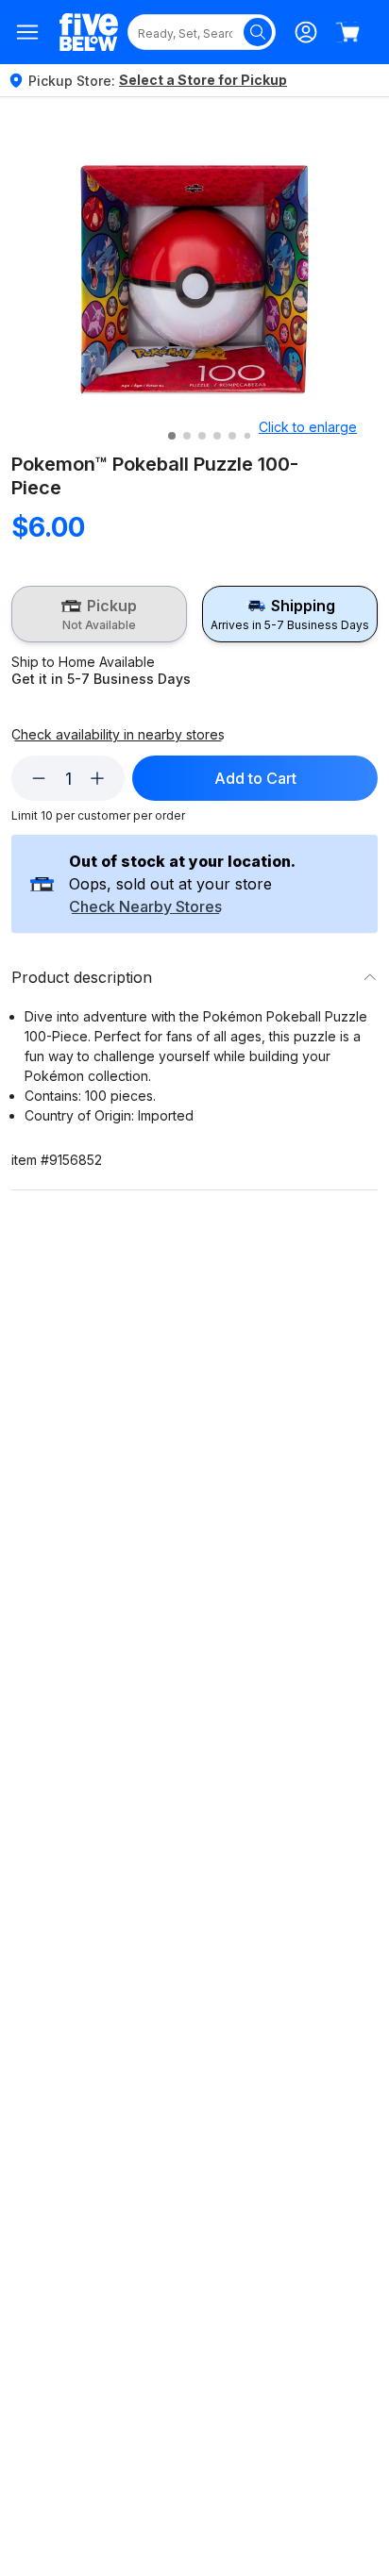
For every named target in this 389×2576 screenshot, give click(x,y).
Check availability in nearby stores (118, 735)
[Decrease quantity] (39, 778)
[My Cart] (347, 32)
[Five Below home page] (89, 33)
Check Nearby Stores (145, 907)
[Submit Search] (258, 32)
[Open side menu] (28, 32)
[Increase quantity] (97, 778)
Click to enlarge (308, 427)
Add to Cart (255, 778)
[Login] (306, 32)
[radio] (99, 614)
